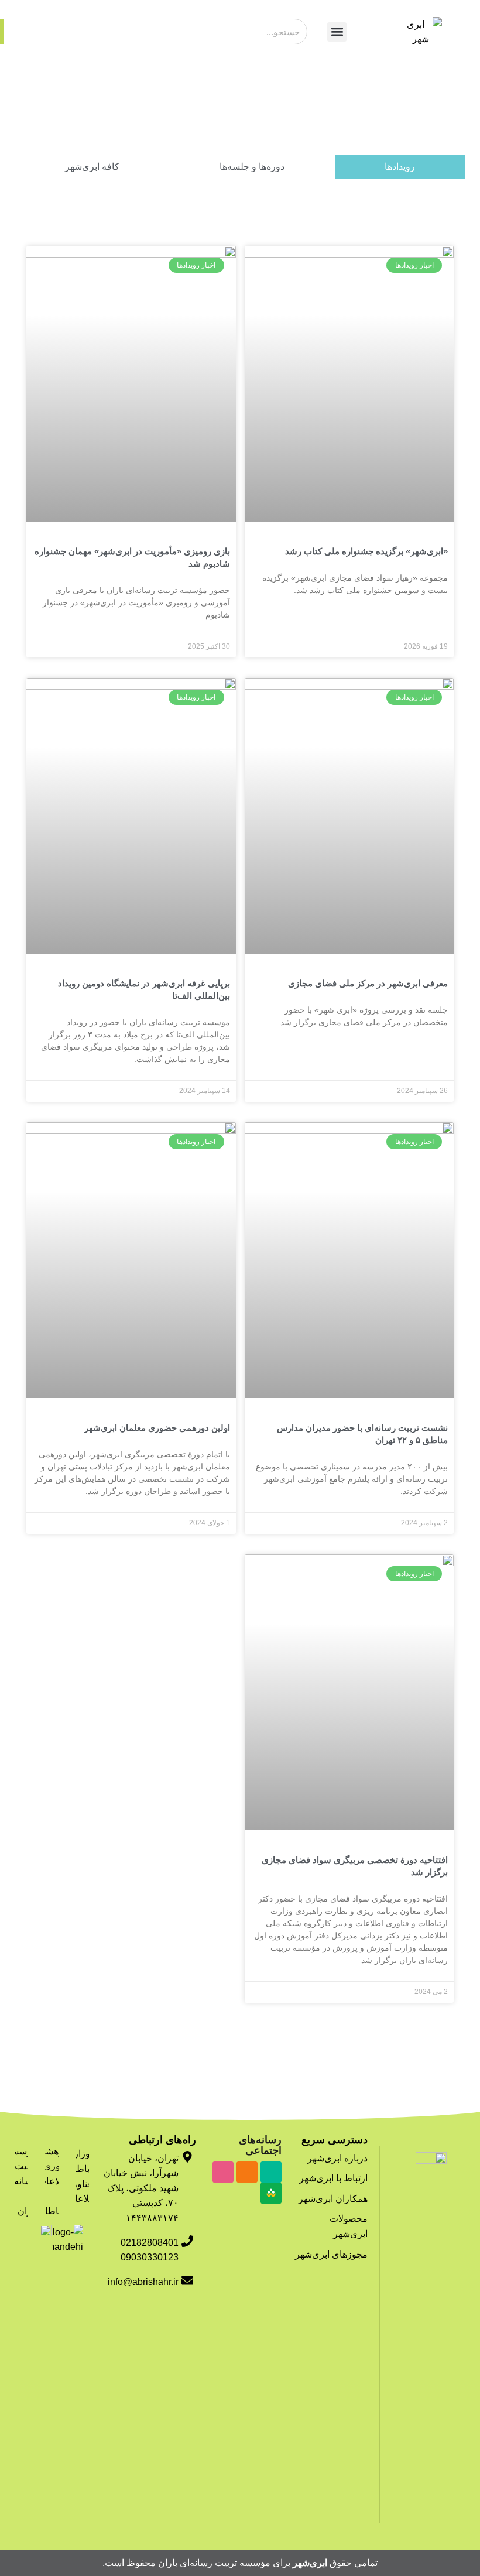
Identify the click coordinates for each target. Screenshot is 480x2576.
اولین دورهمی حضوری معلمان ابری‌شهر (157, 1428)
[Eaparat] (223, 2172)
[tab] (400, 167)
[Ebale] (271, 2172)
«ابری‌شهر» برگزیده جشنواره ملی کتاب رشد (366, 551)
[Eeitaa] (247, 2172)
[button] (337, 32)
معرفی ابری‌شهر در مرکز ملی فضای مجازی (368, 983)
